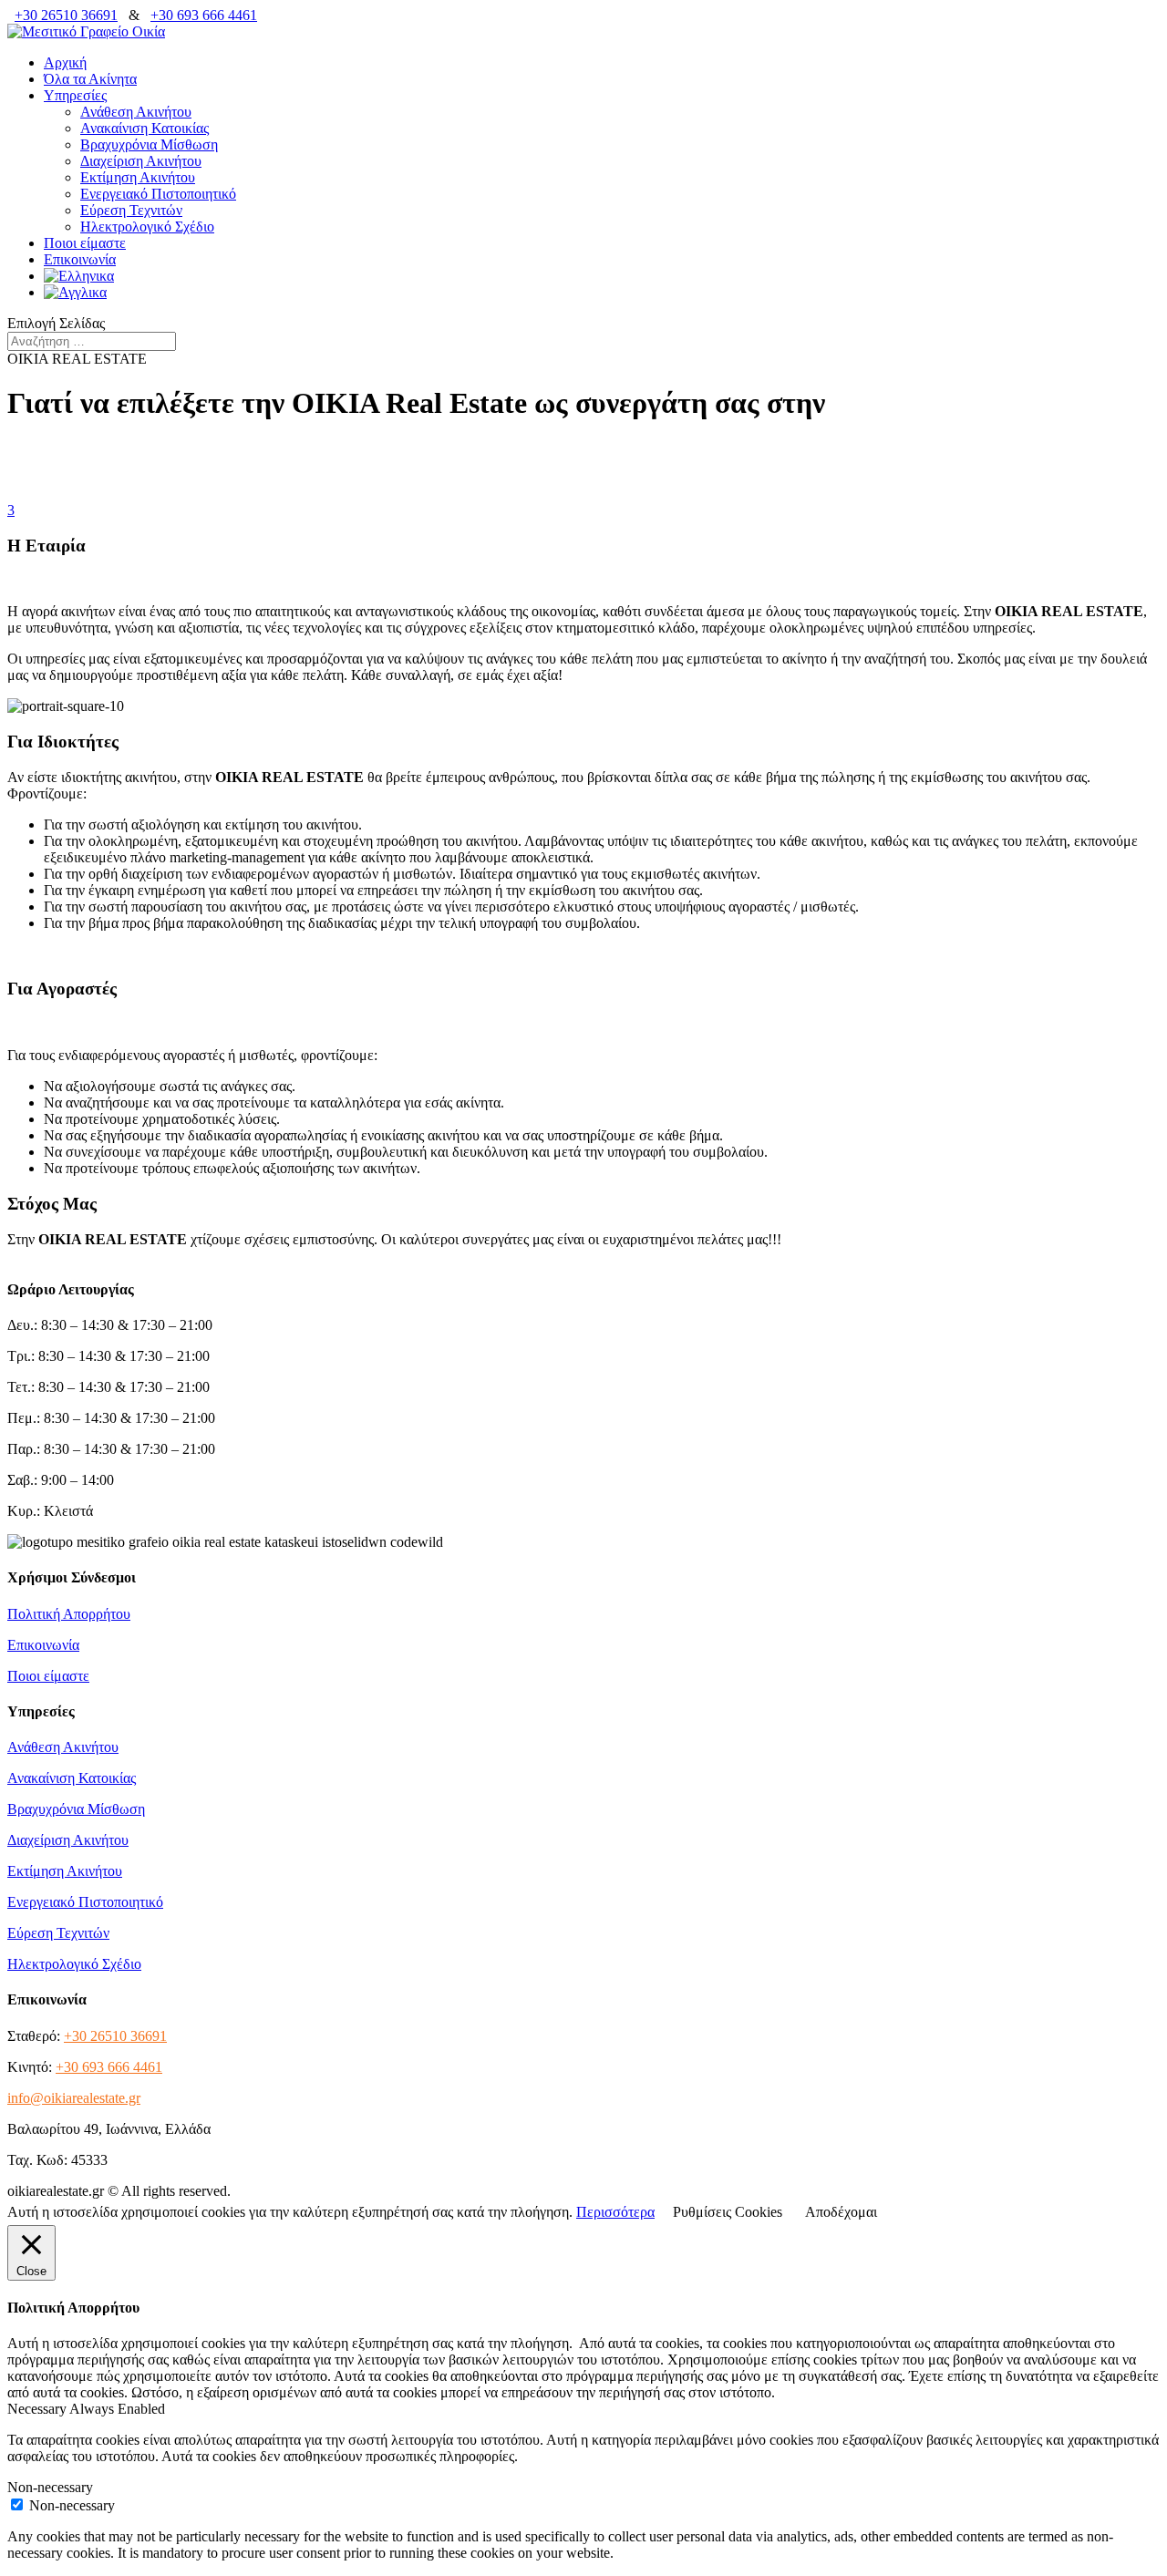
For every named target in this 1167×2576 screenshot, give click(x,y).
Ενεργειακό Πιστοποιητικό (158, 194)
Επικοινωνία (80, 259)
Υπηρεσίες (75, 95)
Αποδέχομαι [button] (841, 2212)
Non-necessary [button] (50, 2487)
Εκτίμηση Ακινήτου (138, 177)
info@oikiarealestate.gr (74, 2098)
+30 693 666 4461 (204, 15)
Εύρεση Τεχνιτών (131, 210)
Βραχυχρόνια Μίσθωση (149, 144)
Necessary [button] (38, 2409)
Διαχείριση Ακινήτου (141, 161)
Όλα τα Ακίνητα (90, 79)
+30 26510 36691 (66, 15)
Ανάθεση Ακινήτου (136, 112)
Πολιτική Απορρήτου (69, 1614)
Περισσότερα (615, 2212)
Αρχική (65, 62)
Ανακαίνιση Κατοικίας (145, 128)
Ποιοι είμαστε (85, 243)
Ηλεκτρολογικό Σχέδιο (147, 227)
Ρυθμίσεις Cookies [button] (728, 2212)
